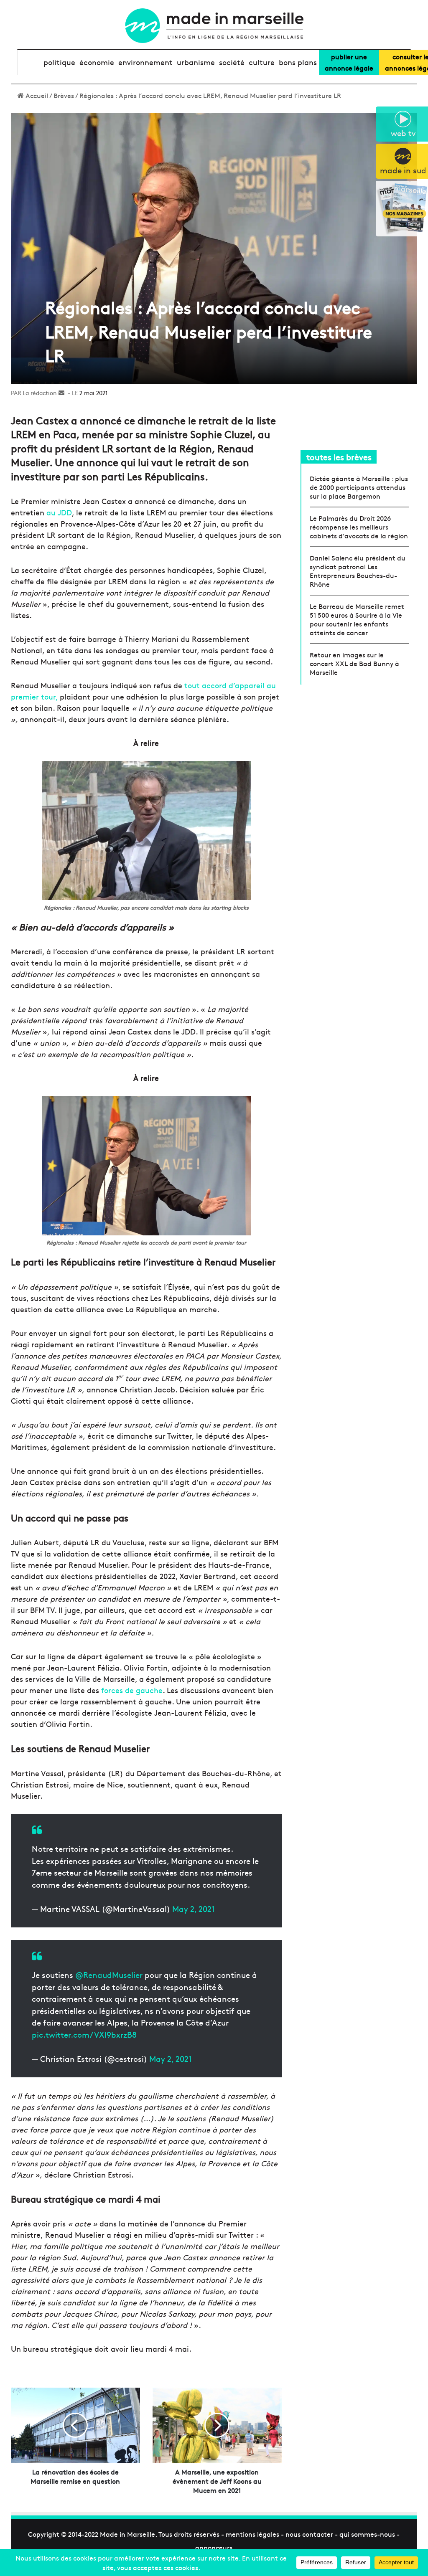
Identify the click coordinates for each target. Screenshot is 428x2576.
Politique (59, 62)
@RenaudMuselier (109, 1975)
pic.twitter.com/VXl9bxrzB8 (84, 2034)
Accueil (36, 95)
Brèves (64, 95)
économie (97, 62)
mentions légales (252, 2534)
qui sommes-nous (367, 2534)
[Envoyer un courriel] (61, 393)
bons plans (298, 62)
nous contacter (309, 2534)
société (232, 62)
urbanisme (196, 62)
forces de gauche (132, 1690)
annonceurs (214, 2547)
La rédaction (40, 393)
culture (262, 62)
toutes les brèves (339, 457)
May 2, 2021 (194, 1909)
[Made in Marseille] (214, 26)
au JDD (59, 512)
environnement (145, 62)
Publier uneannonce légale (349, 62)
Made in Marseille (127, 2534)
